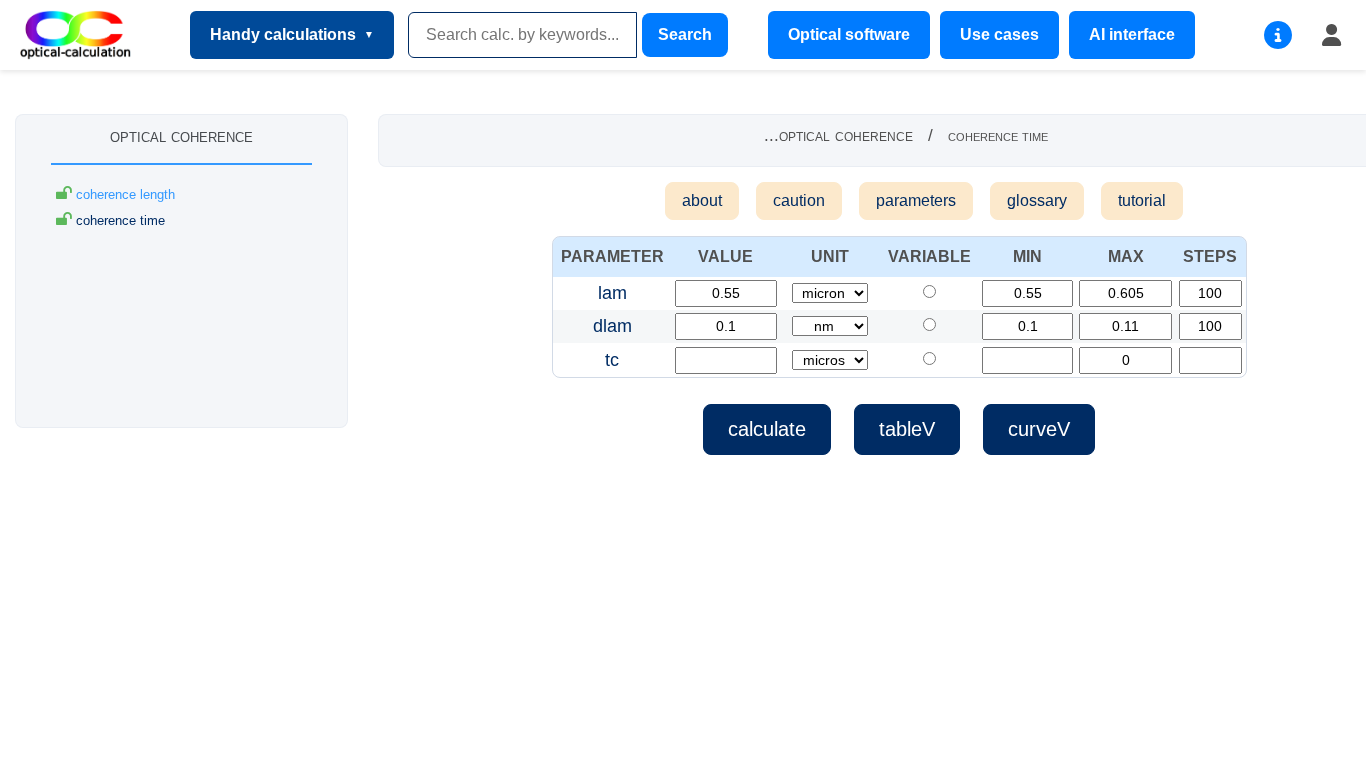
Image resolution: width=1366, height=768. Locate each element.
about (702, 200)
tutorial (1142, 200)
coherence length (123, 194)
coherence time (118, 220)
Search (685, 34)
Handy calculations (283, 34)
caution (799, 200)
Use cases (999, 34)
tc (612, 360)
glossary (1037, 200)
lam (612, 293)
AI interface (1132, 34)
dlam (612, 326)
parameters (916, 200)
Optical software (849, 34)
